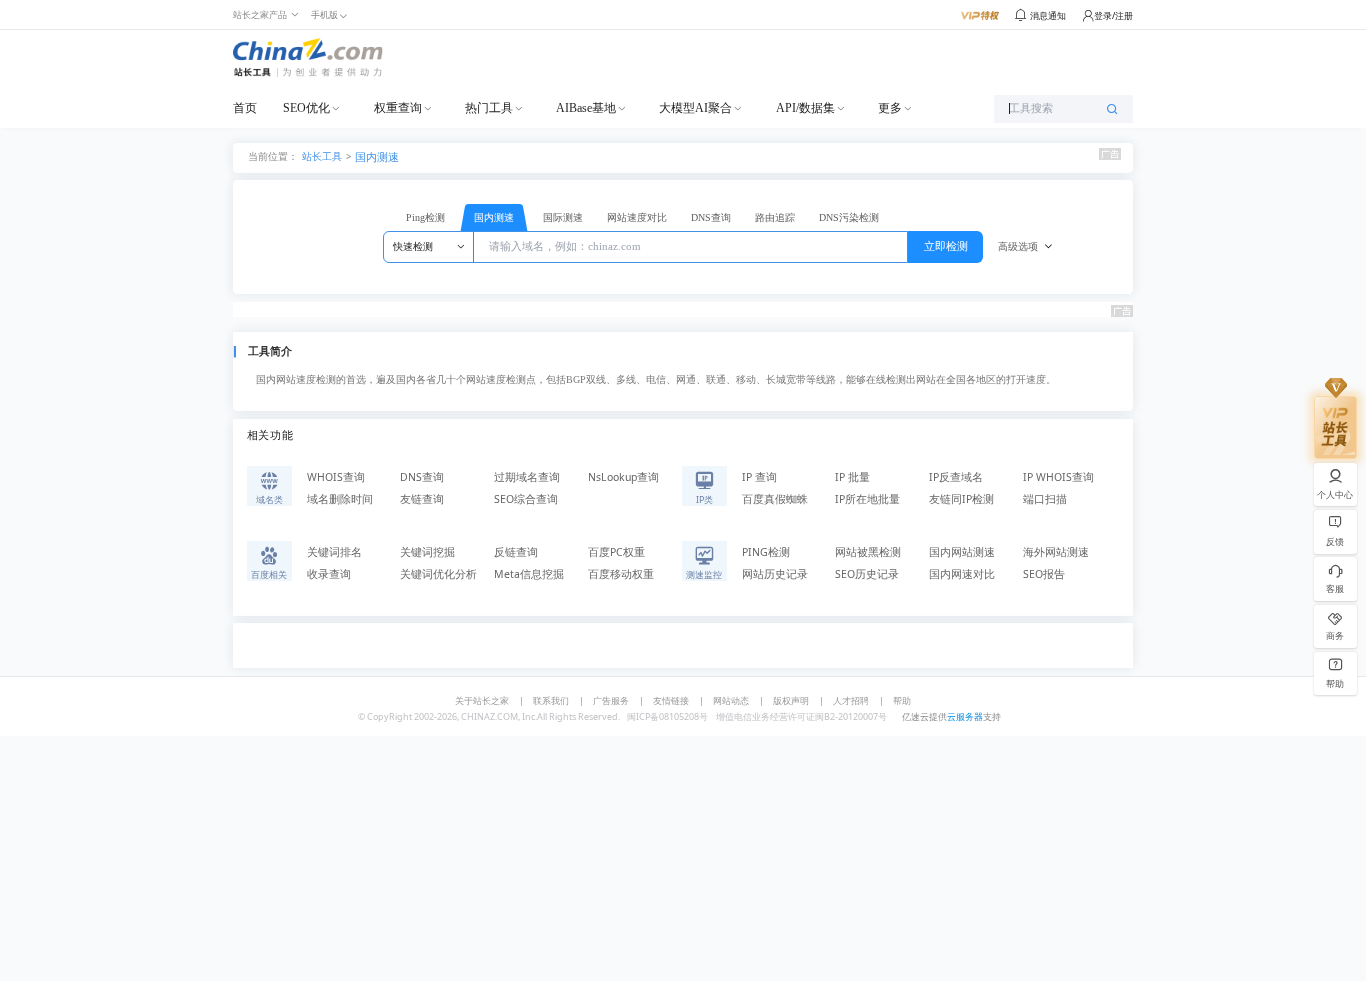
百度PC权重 (616, 552)
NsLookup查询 (623, 477)
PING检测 (766, 552)
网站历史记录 (775, 574)
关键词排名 (334, 552)
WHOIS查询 (336, 477)
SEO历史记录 (867, 574)
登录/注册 (1113, 15)
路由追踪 (775, 217)
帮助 (902, 700)
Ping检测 (425, 217)
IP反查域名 (956, 477)
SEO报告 (1044, 574)
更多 (890, 108)
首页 (245, 108)
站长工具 (322, 155)
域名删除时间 (340, 499)
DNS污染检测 (849, 217)
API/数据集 (805, 108)
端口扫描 (1045, 499)
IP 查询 (759, 477)
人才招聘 (851, 700)
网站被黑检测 (868, 552)
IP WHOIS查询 (1058, 477)
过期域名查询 (527, 477)
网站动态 (731, 700)
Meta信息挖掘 (529, 574)
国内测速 (377, 157)
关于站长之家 (482, 700)
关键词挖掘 (427, 552)
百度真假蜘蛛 (775, 499)
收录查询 (329, 574)
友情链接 (671, 700)
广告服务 (611, 700)
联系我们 (551, 700)
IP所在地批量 (867, 499)
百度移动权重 (621, 574)
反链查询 (516, 552)
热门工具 (489, 108)
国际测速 (563, 217)
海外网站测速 (1056, 552)
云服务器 (965, 716)
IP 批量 (852, 477)
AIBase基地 (586, 108)
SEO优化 (306, 108)
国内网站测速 (962, 552)
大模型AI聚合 (695, 108)
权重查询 (398, 108)
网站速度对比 (637, 217)
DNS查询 (711, 217)
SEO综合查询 (526, 499)
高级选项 (1018, 246)
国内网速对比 (962, 574)
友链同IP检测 (961, 499)
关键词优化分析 (438, 574)
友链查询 (422, 499)
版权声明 (791, 700)
